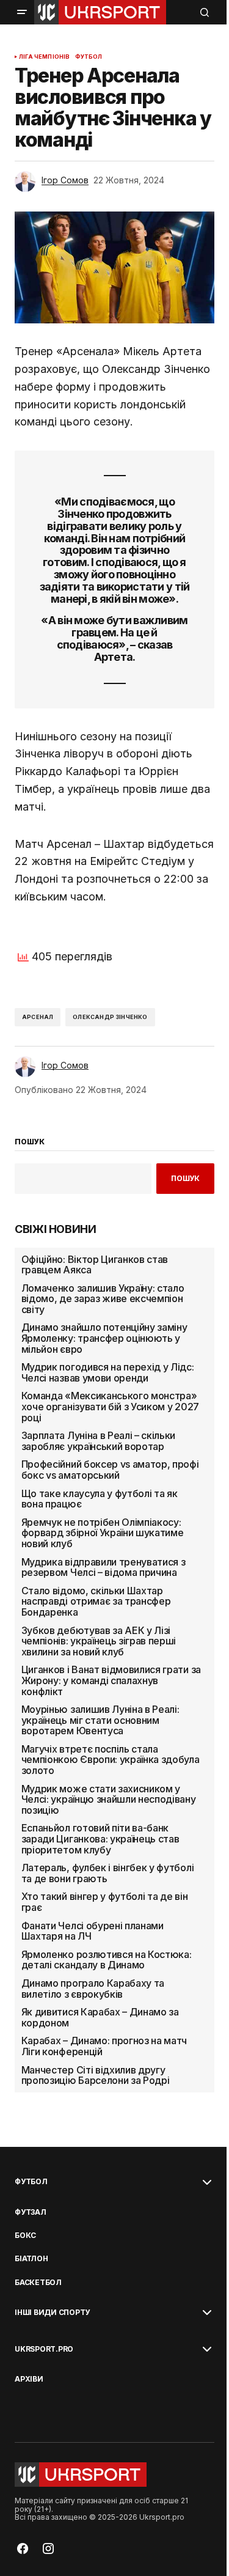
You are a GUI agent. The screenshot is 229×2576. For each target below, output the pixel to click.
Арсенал (38, 1017)
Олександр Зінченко (110, 1017)
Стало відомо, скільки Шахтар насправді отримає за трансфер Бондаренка (96, 1602)
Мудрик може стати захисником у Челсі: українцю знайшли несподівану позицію (109, 1800)
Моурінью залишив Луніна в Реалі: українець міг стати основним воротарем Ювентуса (100, 1720)
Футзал (31, 2212)
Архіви (29, 2379)
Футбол (89, 57)
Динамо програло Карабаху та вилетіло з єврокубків (93, 1989)
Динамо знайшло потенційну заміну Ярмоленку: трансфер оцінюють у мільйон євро (104, 1338)
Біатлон (31, 2259)
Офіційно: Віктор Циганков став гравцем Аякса (95, 1265)
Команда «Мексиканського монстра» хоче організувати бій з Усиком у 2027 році (110, 1407)
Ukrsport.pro (44, 2349)
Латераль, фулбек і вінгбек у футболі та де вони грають (107, 1873)
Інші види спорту (52, 2313)
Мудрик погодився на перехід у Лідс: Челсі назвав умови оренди (108, 1373)
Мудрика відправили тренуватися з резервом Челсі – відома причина (104, 1568)
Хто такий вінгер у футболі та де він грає (104, 1902)
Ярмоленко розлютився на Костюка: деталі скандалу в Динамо (107, 1960)
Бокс (25, 2236)
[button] (22, 12)
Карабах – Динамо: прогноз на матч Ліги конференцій (104, 2046)
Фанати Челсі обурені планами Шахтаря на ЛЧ (93, 1931)
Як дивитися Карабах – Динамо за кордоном (100, 2018)
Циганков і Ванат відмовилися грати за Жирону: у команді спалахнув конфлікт (111, 1681)
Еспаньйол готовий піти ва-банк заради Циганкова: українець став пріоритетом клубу (100, 1839)
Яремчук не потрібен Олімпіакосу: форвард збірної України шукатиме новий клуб (103, 1533)
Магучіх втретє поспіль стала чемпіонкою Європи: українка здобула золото (111, 1760)
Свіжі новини (56, 1229)
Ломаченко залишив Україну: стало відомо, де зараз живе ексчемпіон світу (103, 1299)
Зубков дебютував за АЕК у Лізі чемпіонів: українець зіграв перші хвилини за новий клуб (99, 1642)
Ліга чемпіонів (45, 57)
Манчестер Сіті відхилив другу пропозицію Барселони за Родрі (96, 2076)
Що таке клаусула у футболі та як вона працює (100, 1499)
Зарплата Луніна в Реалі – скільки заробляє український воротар (98, 1441)
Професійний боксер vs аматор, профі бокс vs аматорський (110, 1470)
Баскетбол (38, 2283)
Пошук (185, 1178)
